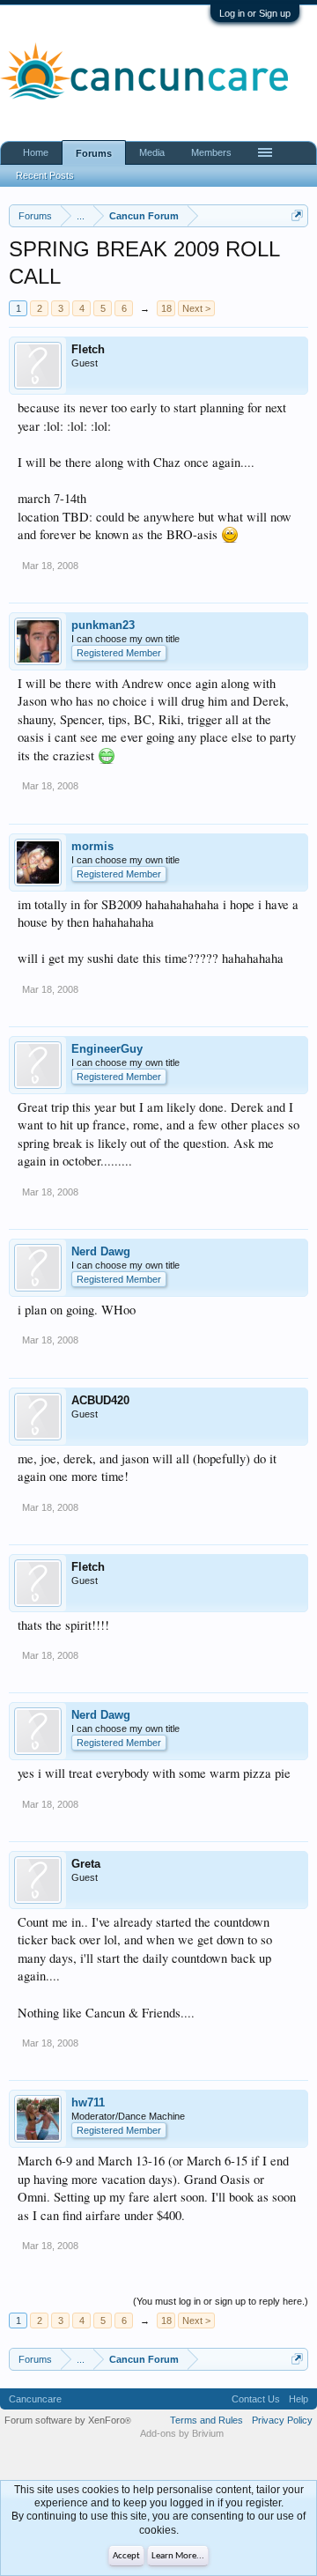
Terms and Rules (206, 2420)
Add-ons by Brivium (182, 2433)
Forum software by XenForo (68, 2420)
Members (211, 152)
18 (166, 308)
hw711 (88, 2102)
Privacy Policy (282, 2420)
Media (152, 152)
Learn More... (178, 2556)
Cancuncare (35, 2399)
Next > (196, 308)
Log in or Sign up (255, 13)
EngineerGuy (107, 1049)
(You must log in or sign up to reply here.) (221, 2301)
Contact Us (256, 2399)
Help (299, 2399)
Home (36, 152)
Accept (126, 2556)
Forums (94, 153)
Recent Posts (45, 175)
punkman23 (103, 625)
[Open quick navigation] (297, 215)
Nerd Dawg (101, 1251)
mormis (92, 846)
